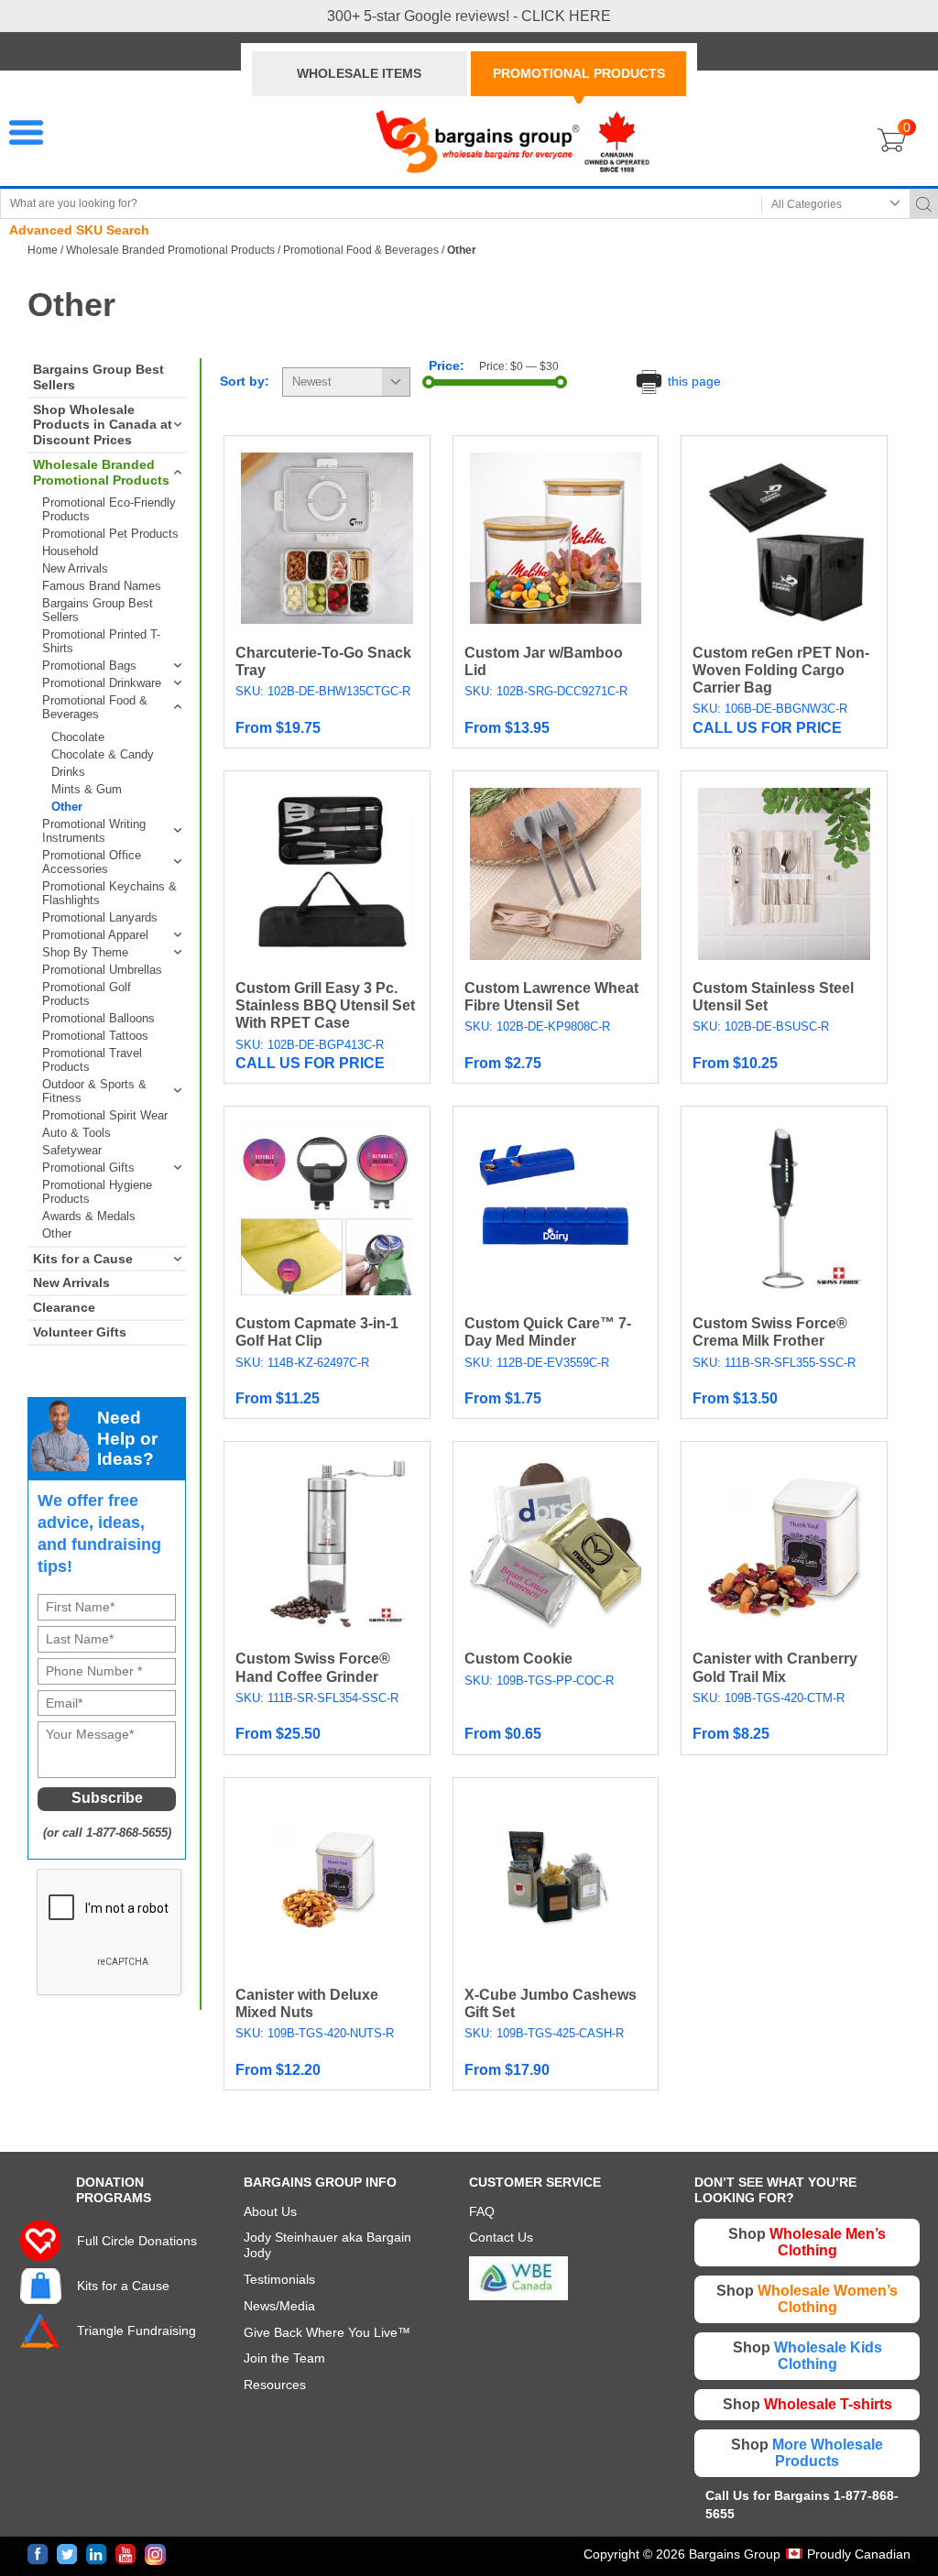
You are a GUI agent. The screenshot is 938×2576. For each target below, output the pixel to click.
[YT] (126, 2554)
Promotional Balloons (98, 1018)
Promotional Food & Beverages (361, 250)
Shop (807, 2242)
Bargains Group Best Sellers (98, 377)
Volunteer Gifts (80, 1332)
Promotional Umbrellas (102, 970)
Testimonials (279, 2279)
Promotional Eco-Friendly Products (109, 509)
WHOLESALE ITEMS (359, 73)
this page (693, 381)
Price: (447, 366)
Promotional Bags (89, 666)
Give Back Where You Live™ (327, 2332)
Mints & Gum (87, 789)
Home (43, 250)
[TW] (67, 2554)
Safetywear (72, 1150)
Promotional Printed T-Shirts (101, 641)
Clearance (64, 1307)
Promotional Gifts (88, 1168)
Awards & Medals (89, 1216)
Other (67, 807)
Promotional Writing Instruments (94, 831)
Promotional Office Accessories (92, 862)
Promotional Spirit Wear (105, 1115)
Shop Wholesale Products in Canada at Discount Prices (103, 425)
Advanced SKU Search (79, 230)
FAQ (482, 2211)
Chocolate (78, 737)
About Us (270, 2211)
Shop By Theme (85, 952)
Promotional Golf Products (87, 994)
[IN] (97, 2554)
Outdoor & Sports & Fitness (94, 1091)
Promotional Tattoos (95, 1036)
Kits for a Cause (83, 1259)
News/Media (279, 2306)
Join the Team (284, 2358)
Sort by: (245, 381)
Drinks (68, 772)
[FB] (38, 2554)
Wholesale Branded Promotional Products (170, 250)
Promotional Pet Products (110, 534)
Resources (275, 2385)
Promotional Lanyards (100, 917)
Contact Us (501, 2237)
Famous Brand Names (102, 586)
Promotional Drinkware (102, 683)
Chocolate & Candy (103, 754)
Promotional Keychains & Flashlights (109, 893)
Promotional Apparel (95, 935)
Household (70, 551)
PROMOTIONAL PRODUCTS (579, 73)
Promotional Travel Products (92, 1060)
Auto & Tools (76, 1133)
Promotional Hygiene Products (97, 1192)
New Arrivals (75, 568)
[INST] (155, 2554)
